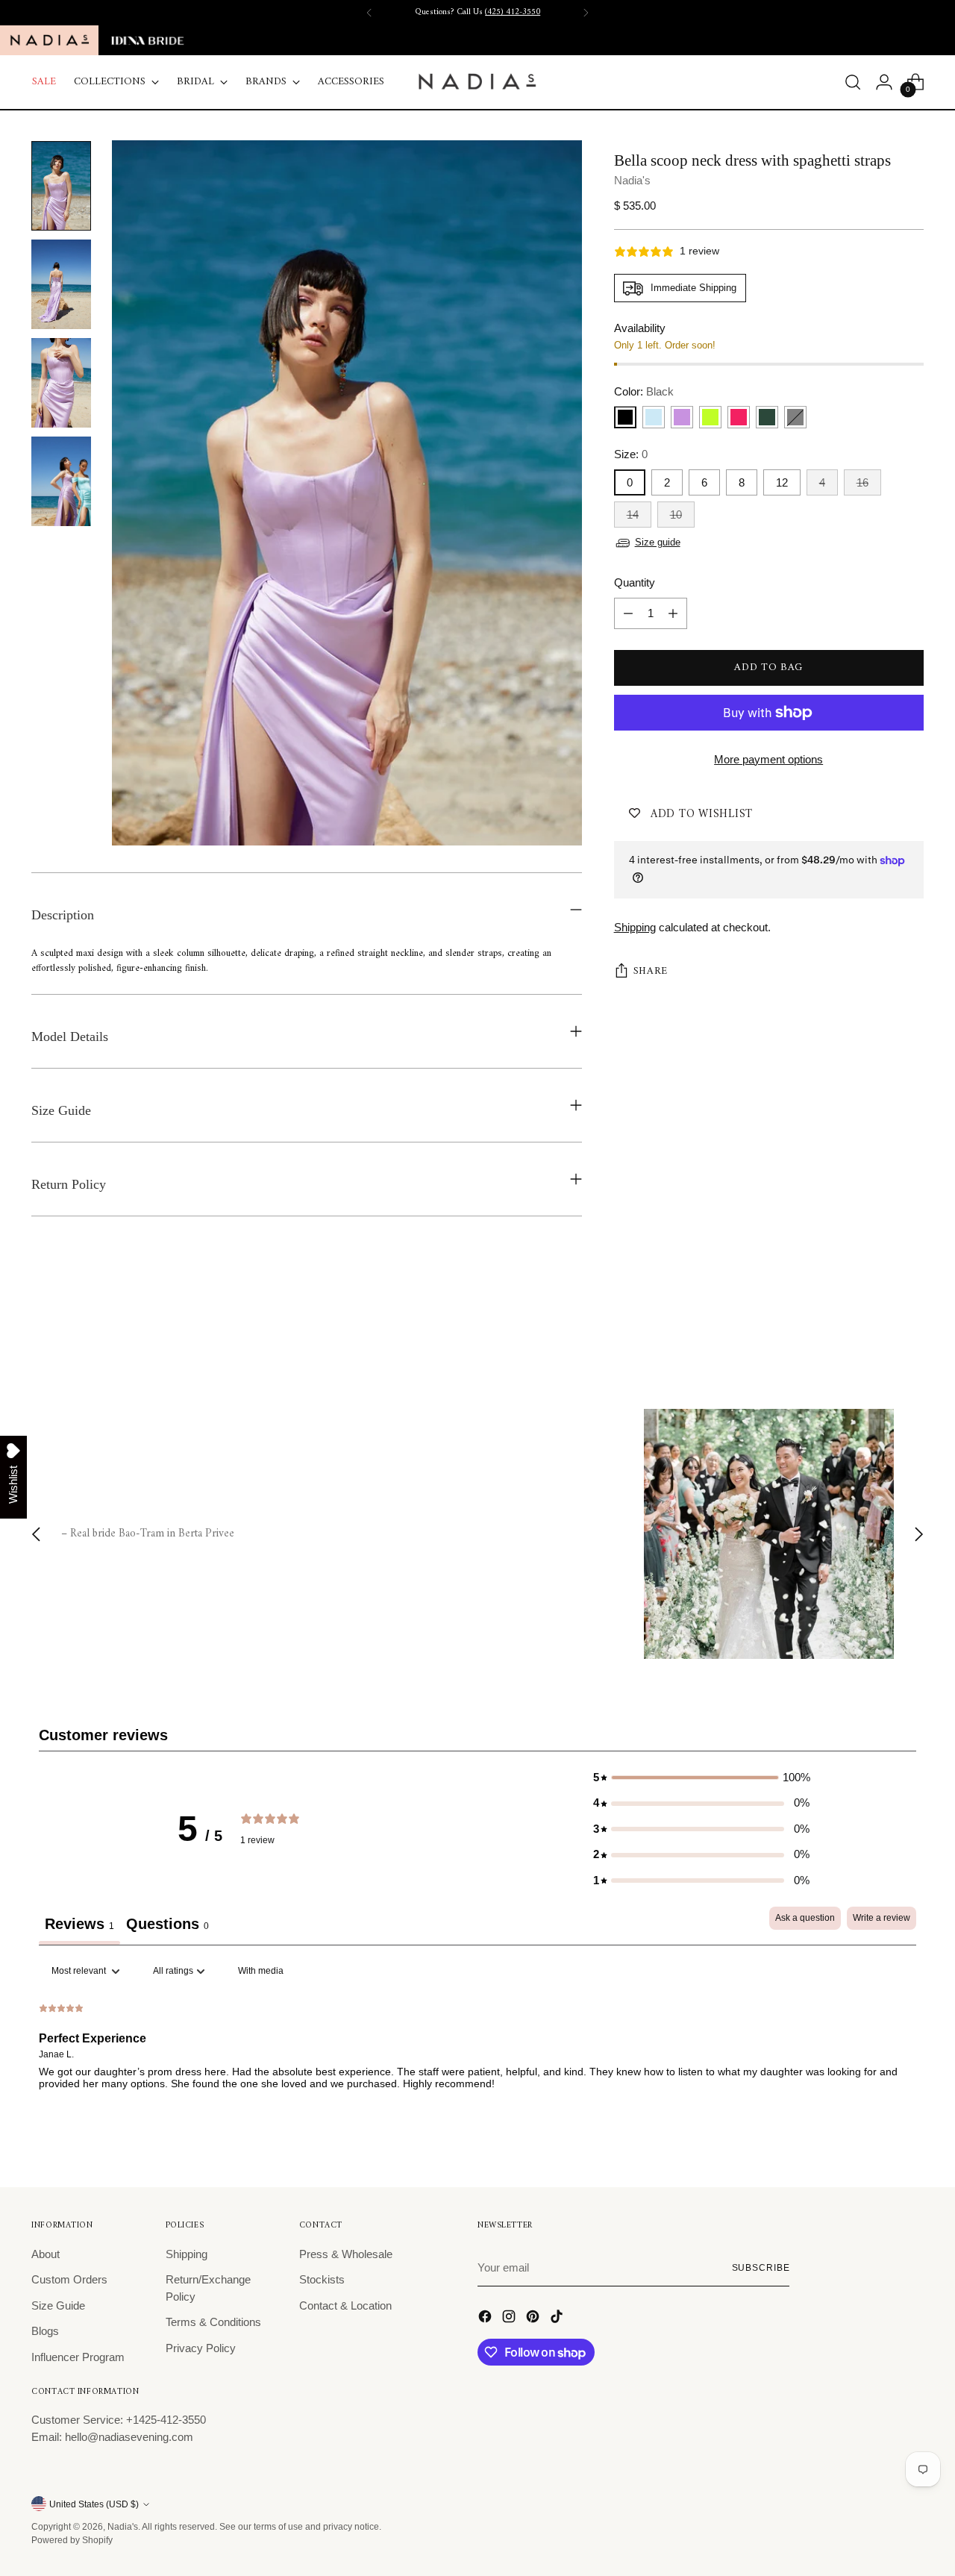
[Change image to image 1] (61, 186)
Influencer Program (78, 2357)
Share (651, 972)
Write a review (882, 1918)
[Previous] (369, 13)
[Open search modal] (853, 82)
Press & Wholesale (346, 2254)
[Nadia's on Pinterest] (534, 2319)
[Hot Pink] (739, 418)
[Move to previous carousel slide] (877, 1328)
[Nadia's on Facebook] (486, 2319)
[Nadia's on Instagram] (510, 2319)
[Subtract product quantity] (628, 613)
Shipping (635, 927)
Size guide (658, 543)
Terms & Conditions (213, 2322)
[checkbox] (261, 1972)
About (46, 2254)
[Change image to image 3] (61, 383)
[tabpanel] (477, 2054)
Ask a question (805, 1918)
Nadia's (632, 180)
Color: (644, 391)
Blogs (45, 2331)
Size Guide (58, 2305)
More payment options (768, 759)
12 (782, 482)
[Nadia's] (477, 82)
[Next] (586, 13)
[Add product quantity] (673, 613)
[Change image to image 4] (61, 481)
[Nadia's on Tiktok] (558, 2319)
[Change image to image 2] (61, 284)
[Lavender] (682, 418)
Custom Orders (69, 2279)
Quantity (635, 583)
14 (633, 515)
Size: (631, 455)
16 (862, 482)
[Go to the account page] (884, 82)
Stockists (322, 2279)
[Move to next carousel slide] (911, 1328)
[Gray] (795, 418)
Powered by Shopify (72, 2540)
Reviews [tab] (79, 1924)
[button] (701, 1778)
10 (676, 515)
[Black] (625, 418)
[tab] (167, 1926)
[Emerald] (767, 418)
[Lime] (710, 418)
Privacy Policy (201, 2348)
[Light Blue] (654, 418)
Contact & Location (345, 2305)
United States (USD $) (94, 2504)
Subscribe (761, 2267)
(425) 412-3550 (513, 12)
